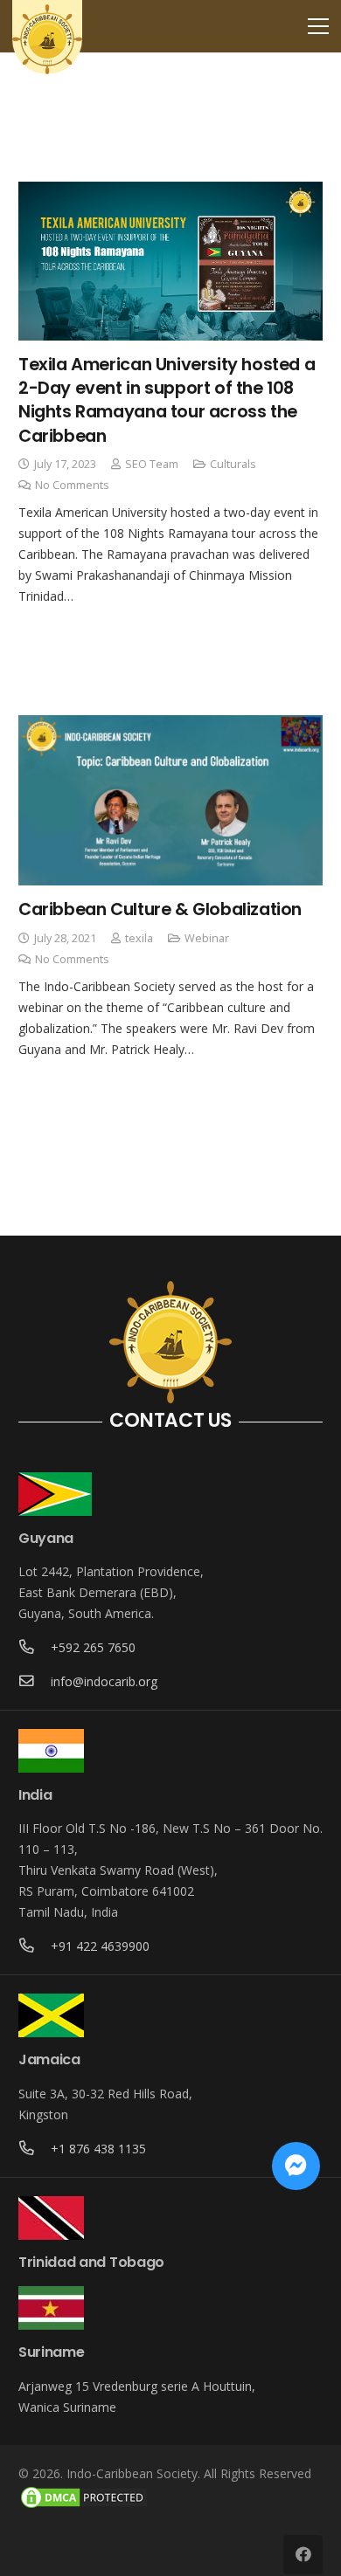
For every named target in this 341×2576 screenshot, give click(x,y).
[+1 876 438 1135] (35, 2149)
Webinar (207, 938)
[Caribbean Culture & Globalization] (170, 801)
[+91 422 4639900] (35, 1946)
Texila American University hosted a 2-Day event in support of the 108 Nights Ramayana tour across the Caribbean (167, 400)
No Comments (72, 485)
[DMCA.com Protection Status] (84, 2506)
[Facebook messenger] (296, 2166)
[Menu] (318, 26)
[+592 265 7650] (35, 1648)
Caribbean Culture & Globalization (160, 909)
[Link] (47, 39)
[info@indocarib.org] (35, 1682)
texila (139, 938)
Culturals (233, 464)
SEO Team (152, 464)
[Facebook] (303, 2555)
